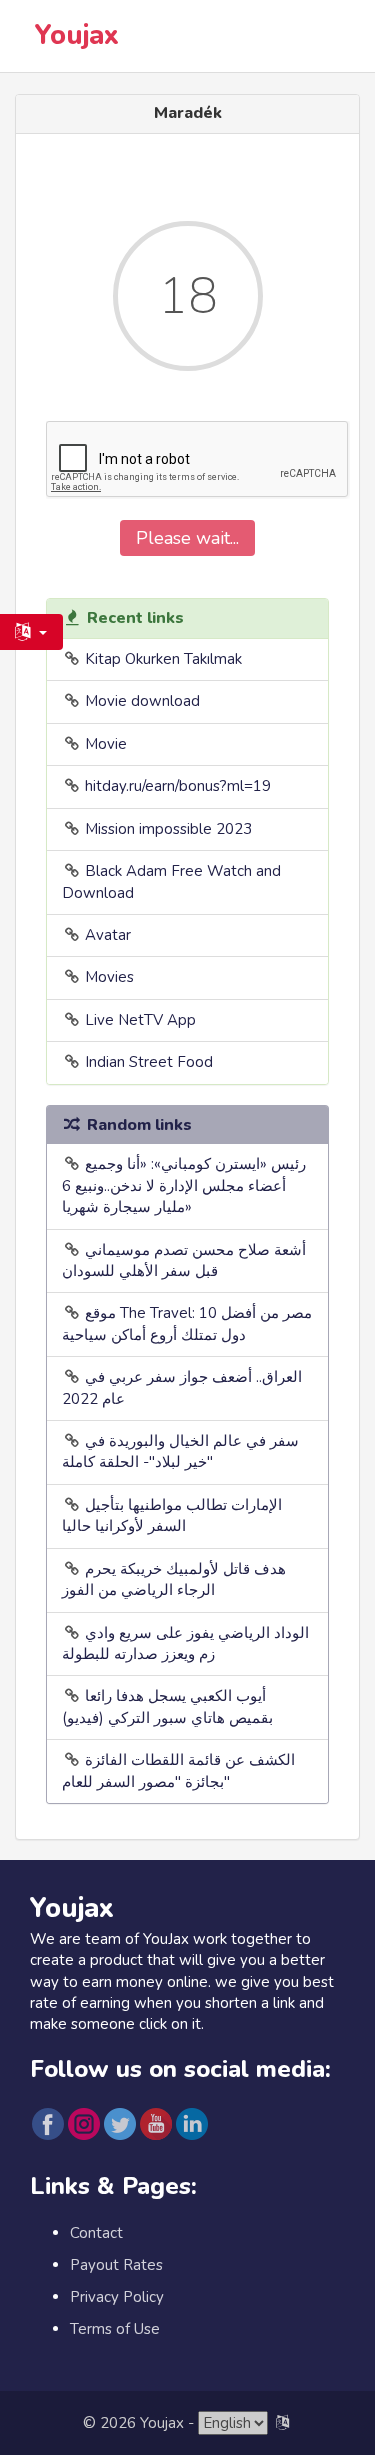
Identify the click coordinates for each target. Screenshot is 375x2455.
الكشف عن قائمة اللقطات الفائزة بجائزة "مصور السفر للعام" (178, 1770)
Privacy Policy (117, 2297)
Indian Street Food (149, 1062)
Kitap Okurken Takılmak (163, 659)
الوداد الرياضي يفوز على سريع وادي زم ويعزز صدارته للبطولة (185, 1643)
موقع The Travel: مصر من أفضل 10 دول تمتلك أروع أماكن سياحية (187, 1323)
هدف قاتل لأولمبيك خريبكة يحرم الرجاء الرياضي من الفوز (174, 1579)
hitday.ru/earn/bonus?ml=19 (178, 786)
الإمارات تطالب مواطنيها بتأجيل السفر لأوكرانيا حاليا (172, 1515)
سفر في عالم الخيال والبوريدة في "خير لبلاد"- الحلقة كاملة (180, 1451)
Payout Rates (116, 2265)
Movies (109, 977)
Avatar (108, 935)
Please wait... (187, 538)
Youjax (77, 35)
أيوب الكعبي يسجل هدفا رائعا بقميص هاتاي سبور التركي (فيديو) (167, 1706)
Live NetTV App (140, 1020)
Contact (96, 2233)
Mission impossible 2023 (168, 829)
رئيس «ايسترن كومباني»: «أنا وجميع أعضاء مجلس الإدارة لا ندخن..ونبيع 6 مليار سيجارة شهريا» (184, 1185)
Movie (106, 744)
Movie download (142, 701)
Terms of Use (115, 2329)
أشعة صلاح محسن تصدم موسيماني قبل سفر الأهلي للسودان (184, 1260)
